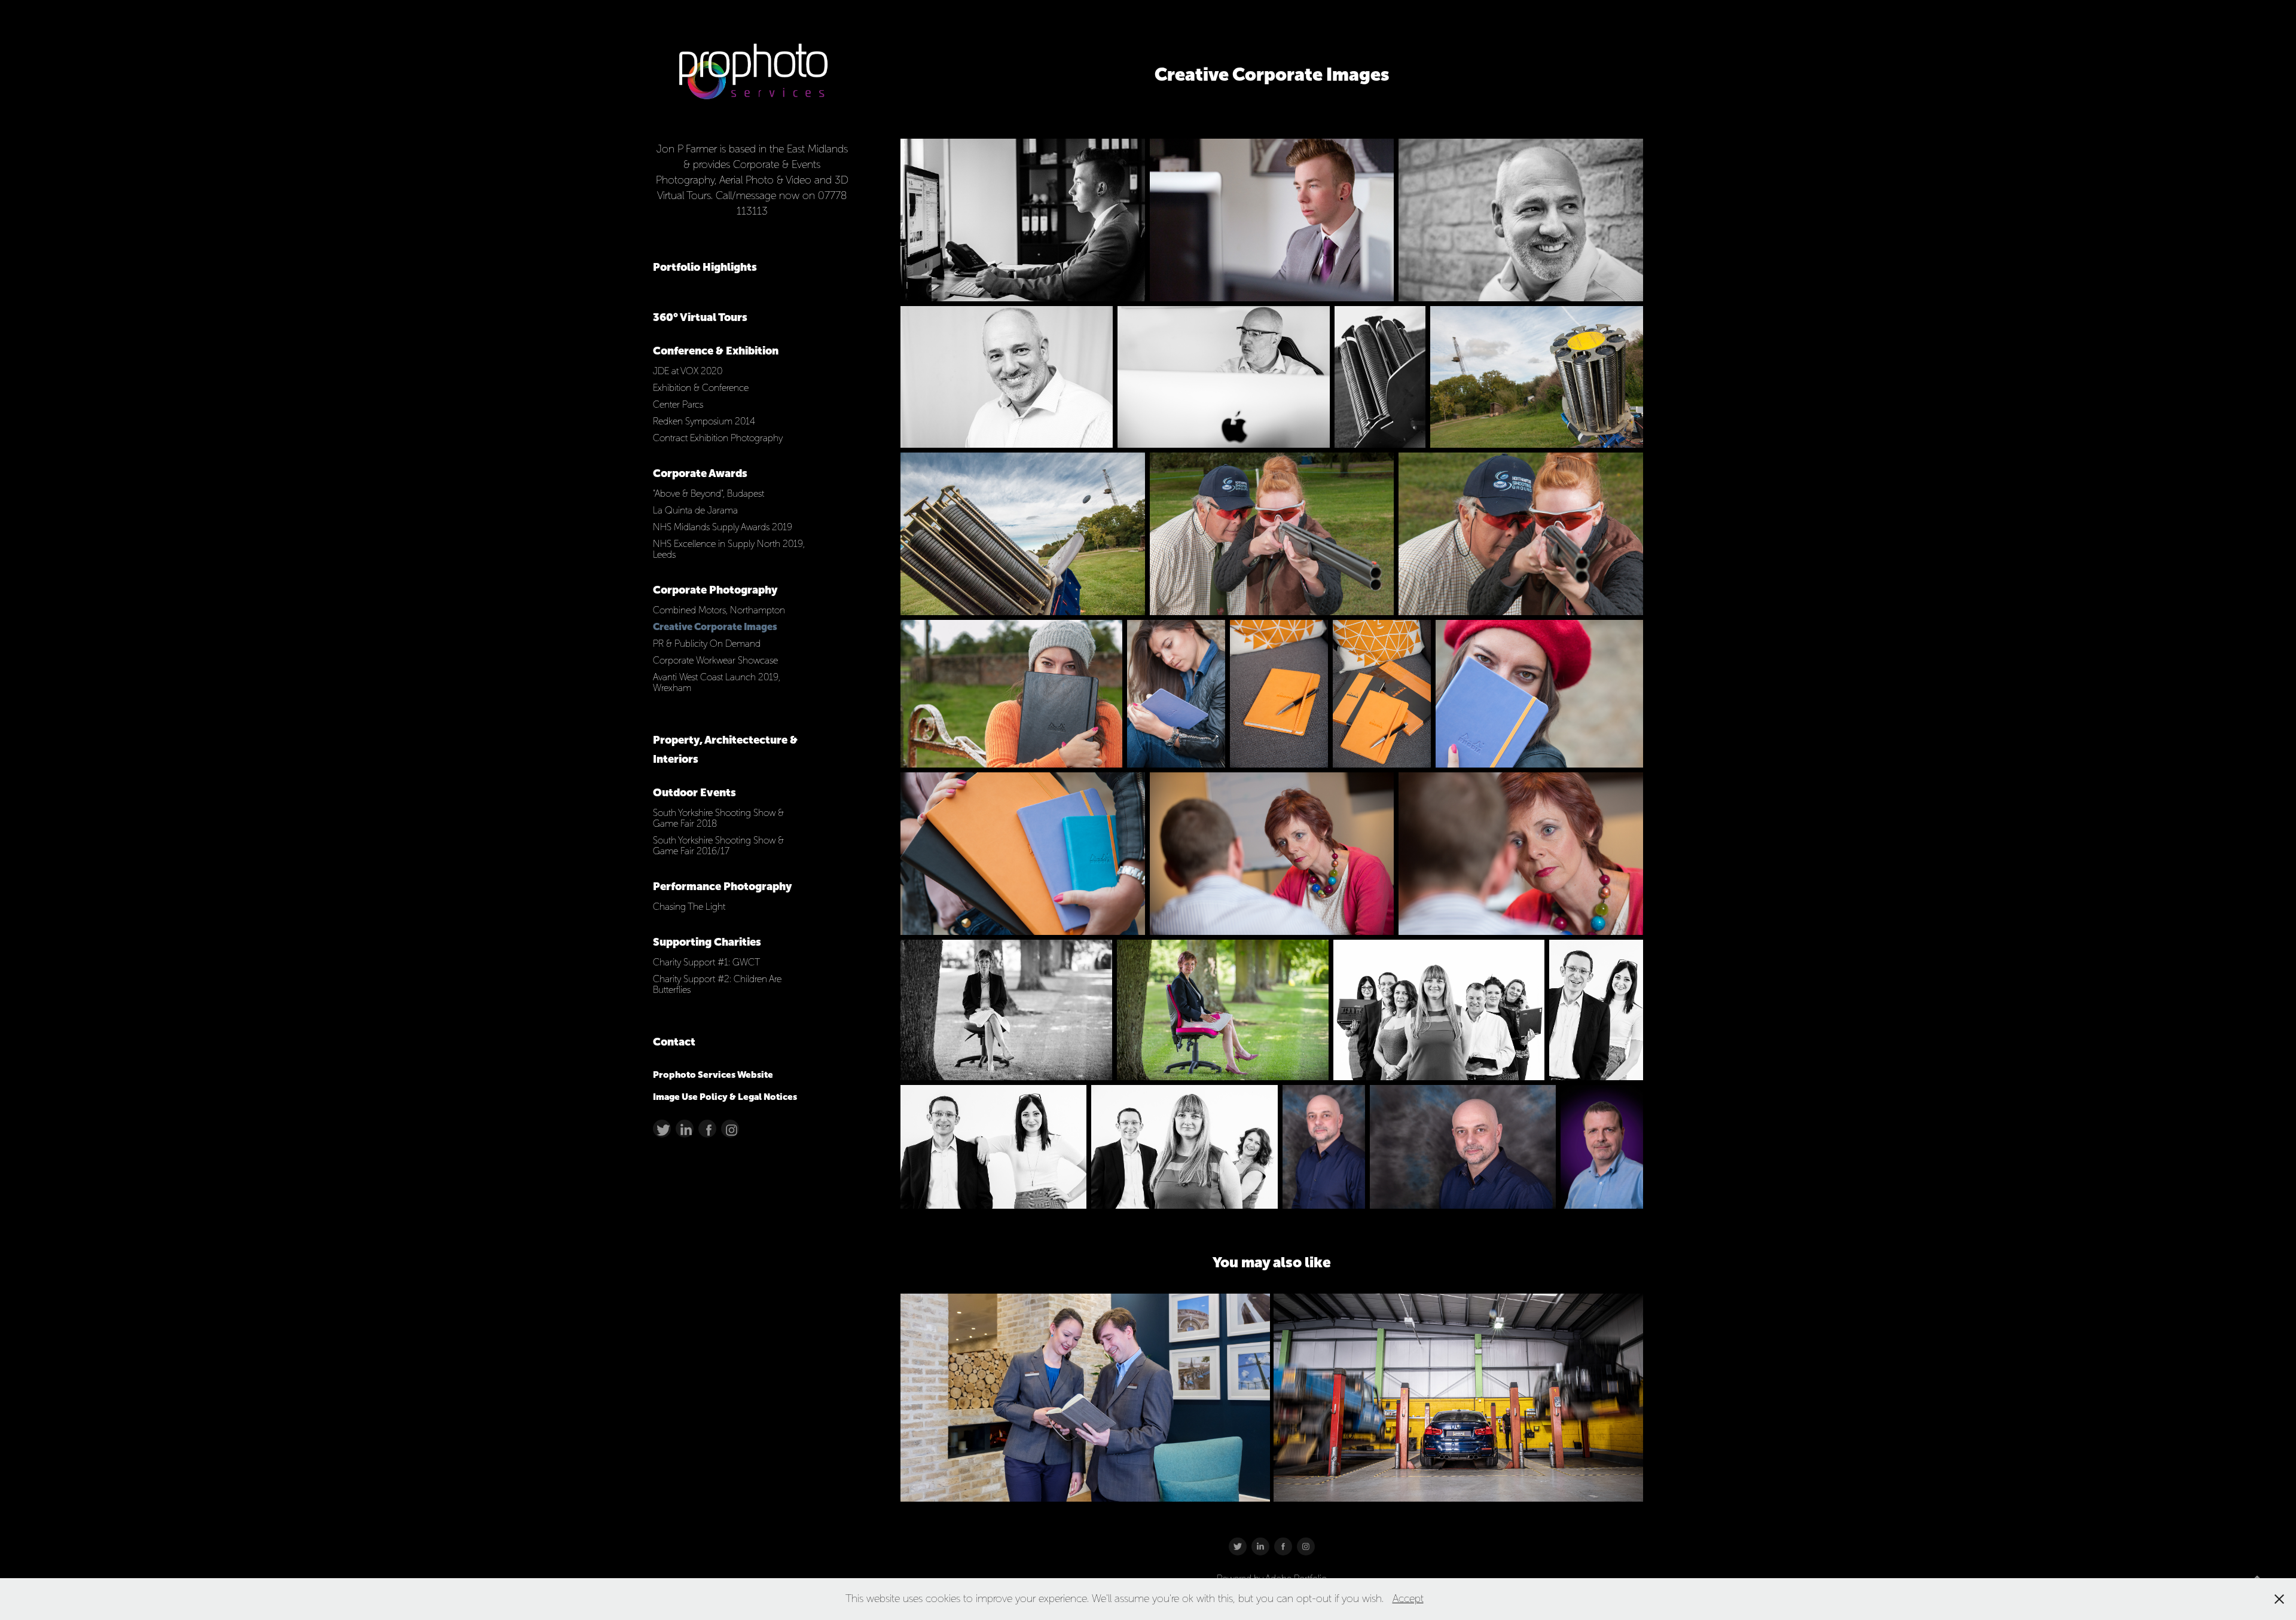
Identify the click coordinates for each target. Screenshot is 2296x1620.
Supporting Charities (707, 942)
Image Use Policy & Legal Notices (725, 1097)
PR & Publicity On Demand (707, 644)
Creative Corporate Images (715, 627)
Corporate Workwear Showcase (715, 660)
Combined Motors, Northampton (719, 610)
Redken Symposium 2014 (704, 421)
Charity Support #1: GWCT (706, 962)
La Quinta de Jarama (695, 510)
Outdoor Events (694, 792)
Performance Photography (722, 886)
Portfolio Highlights (705, 267)
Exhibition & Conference (701, 388)
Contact (674, 1042)
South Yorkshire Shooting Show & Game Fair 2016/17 (718, 846)
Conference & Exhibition (716, 351)
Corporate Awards (700, 473)
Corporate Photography (715, 590)
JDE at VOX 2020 (688, 371)
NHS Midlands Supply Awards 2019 (723, 527)
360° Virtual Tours (700, 317)
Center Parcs (678, 404)
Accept (1408, 1598)
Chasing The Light (689, 907)
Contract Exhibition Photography (718, 438)
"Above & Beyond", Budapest (709, 493)
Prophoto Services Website (713, 1075)
